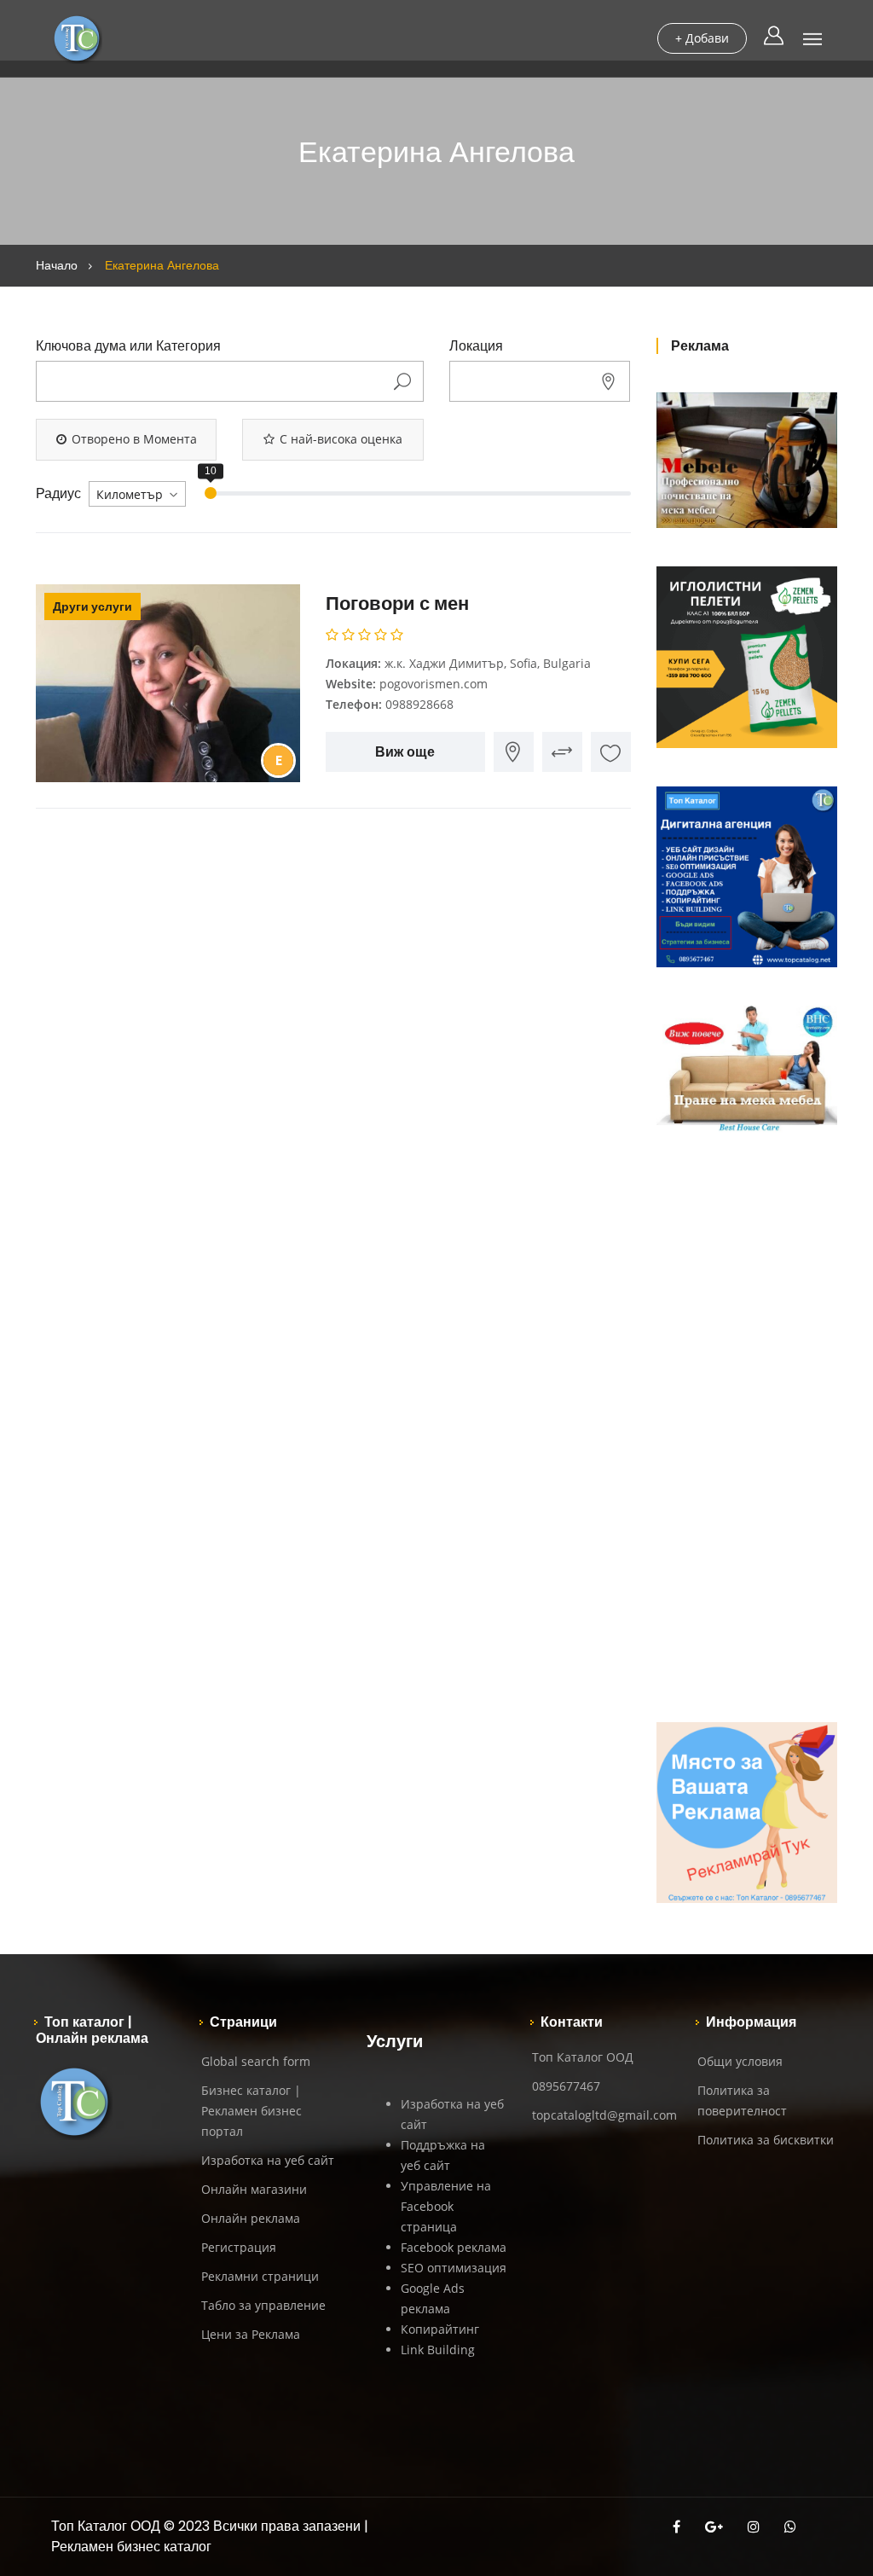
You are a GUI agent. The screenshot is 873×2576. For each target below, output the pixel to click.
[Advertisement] (747, 1428)
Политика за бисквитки (766, 2140)
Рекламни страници (260, 2276)
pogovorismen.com (434, 684)
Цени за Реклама (251, 2334)
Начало (57, 265)
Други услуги (93, 606)
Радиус (58, 494)
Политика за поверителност (742, 2100)
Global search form (256, 2061)
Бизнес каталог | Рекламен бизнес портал (251, 2111)
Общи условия (740, 2061)
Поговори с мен (397, 603)
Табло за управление (263, 2305)
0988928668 (419, 704)
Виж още (405, 752)
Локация (476, 346)
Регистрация (239, 2247)
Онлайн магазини (254, 2189)
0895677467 (566, 2086)
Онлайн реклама (251, 2218)
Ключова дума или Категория (128, 346)
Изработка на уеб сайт (268, 2160)
